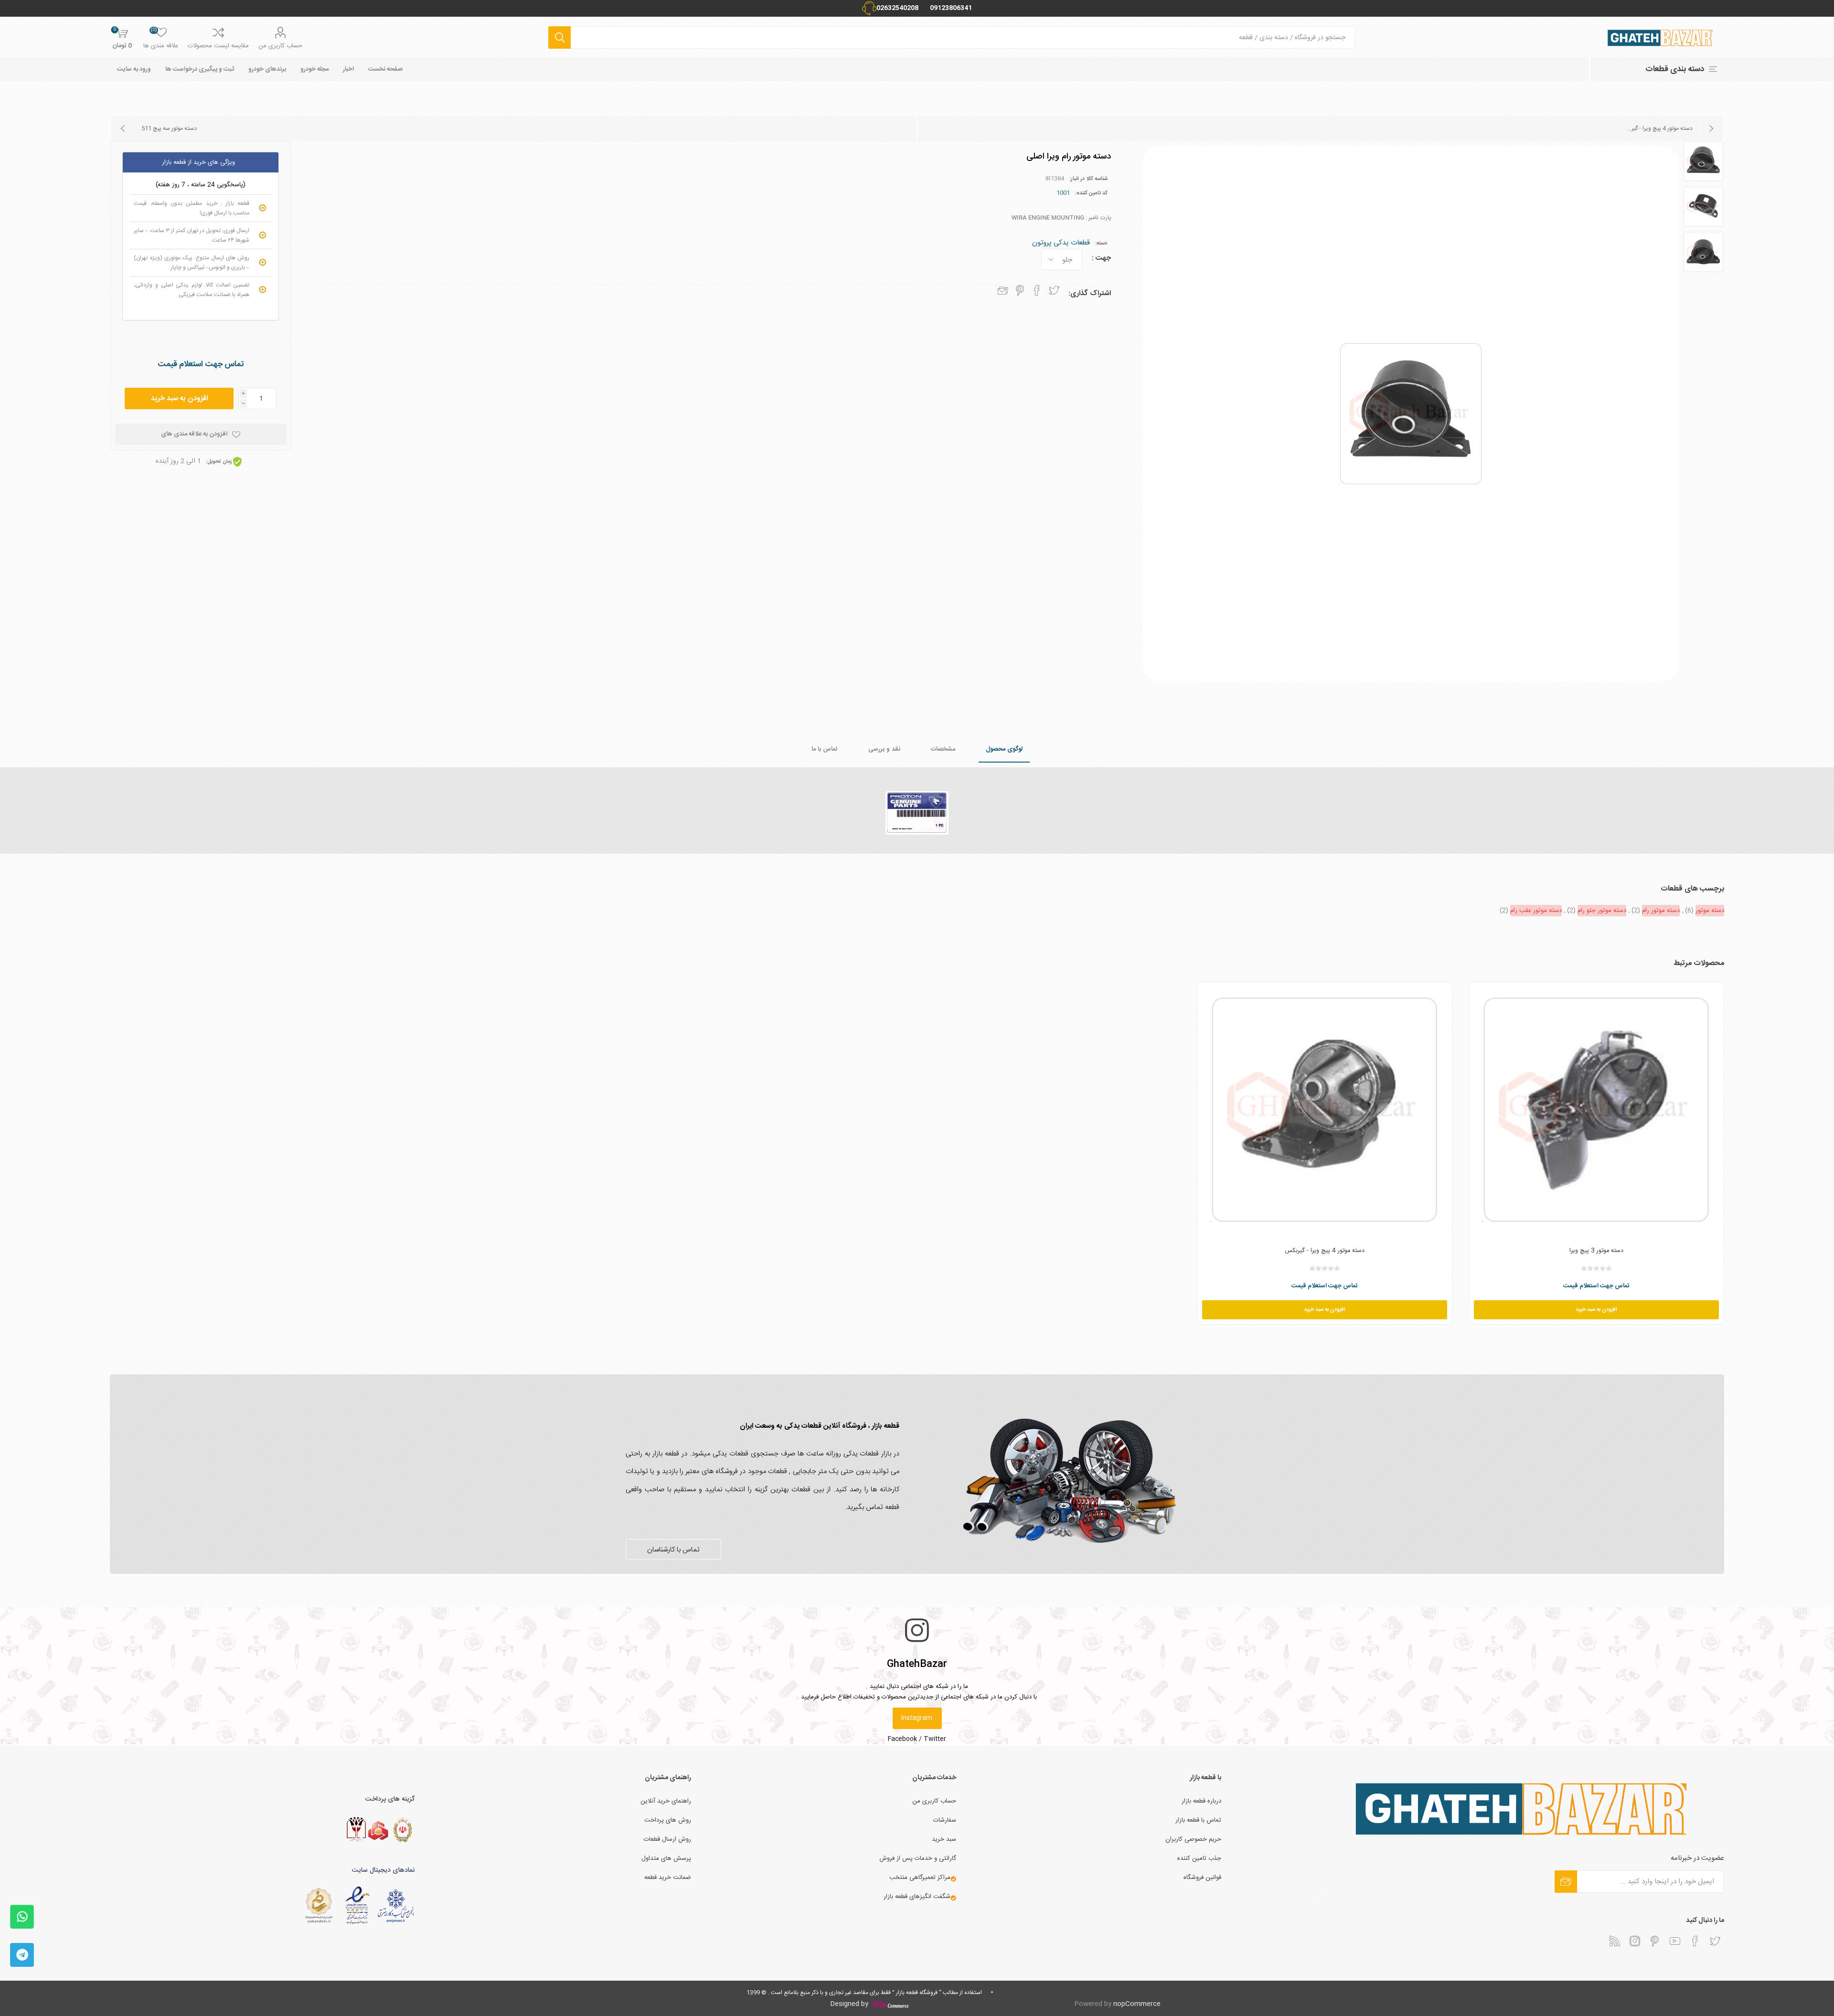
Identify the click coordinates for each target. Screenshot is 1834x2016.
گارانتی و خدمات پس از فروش (918, 1858)
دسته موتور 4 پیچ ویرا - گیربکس (1325, 1251)
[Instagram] (1635, 1941)
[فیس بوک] (1695, 1941)
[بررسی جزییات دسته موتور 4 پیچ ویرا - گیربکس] (1325, 1109)
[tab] (1004, 750)
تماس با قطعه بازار (1198, 1820)
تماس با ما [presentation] (825, 749)
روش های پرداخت (668, 1820)
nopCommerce (1137, 2004)
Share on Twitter (1054, 290)
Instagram (917, 1718)
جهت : (1101, 258)
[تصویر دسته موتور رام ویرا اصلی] (1703, 161)
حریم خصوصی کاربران (1193, 1839)
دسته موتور (1710, 911)
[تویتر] (1715, 1941)
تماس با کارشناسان (673, 1550)
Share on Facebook (1037, 290)
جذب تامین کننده (1199, 1858)
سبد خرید (944, 1839)
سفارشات (945, 1820)
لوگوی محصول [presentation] (1004, 749)
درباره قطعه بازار (1201, 1801)
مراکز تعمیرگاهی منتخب (920, 1878)
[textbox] (963, 37)
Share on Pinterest (1020, 290)
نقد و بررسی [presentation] (884, 749)
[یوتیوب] (1675, 1941)
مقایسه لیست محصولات (218, 46)
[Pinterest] (1655, 1941)
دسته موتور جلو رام (1602, 911)
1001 (1063, 193)
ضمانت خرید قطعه (668, 1878)
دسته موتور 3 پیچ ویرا (1596, 1251)
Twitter (935, 1739)
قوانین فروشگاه (1202, 1878)
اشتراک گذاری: (1090, 293)
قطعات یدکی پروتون (1061, 243)
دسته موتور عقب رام (1536, 911)
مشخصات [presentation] (943, 749)
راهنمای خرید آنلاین (666, 1801)
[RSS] (1615, 1941)
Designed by (850, 2004)
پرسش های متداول (666, 1858)
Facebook (902, 1739)
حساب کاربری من (280, 46)
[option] (1703, 161)
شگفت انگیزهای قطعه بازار (917, 1897)
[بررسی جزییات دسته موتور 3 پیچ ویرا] (1596, 1109)
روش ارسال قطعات (667, 1839)
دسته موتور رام (1661, 911)
